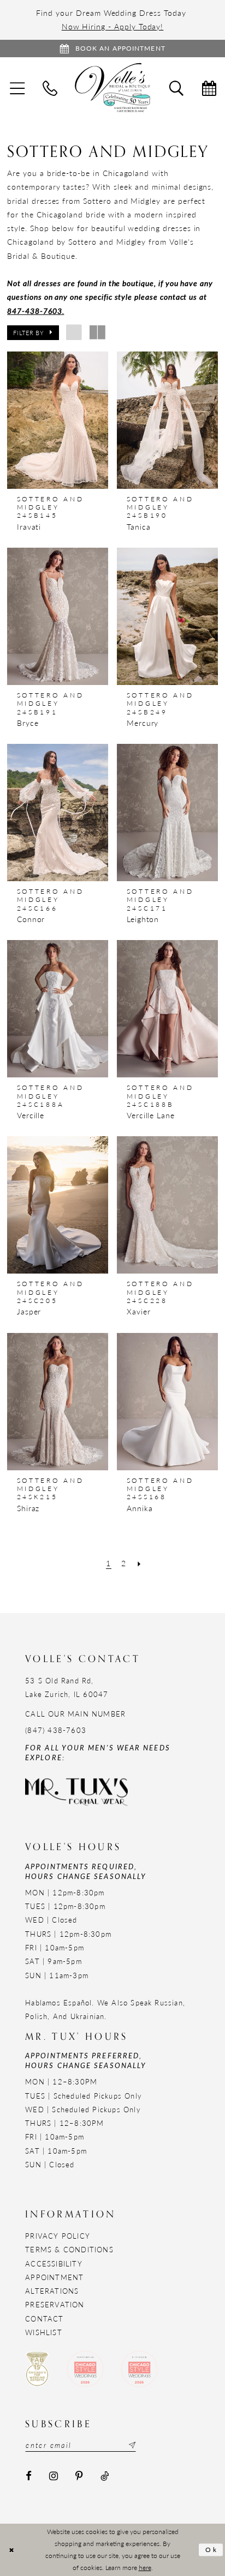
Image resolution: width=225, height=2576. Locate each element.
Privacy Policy (58, 2236)
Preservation (55, 2304)
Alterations (52, 2291)
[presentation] (58, 420)
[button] (33, 332)
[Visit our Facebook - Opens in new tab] (29, 2476)
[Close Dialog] (11, 2550)
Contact (44, 2319)
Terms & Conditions (69, 2249)
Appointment (54, 2277)
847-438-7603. (35, 311)
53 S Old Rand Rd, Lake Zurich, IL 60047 (67, 1687)
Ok (212, 2550)
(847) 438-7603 (56, 1730)
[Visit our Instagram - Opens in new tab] (54, 2476)
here (145, 2567)
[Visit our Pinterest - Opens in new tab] (79, 2476)
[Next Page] (140, 1564)
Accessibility (54, 2263)
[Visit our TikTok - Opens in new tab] (105, 2476)
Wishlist (44, 2332)
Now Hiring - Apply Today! (113, 26)
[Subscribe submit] (131, 2445)
